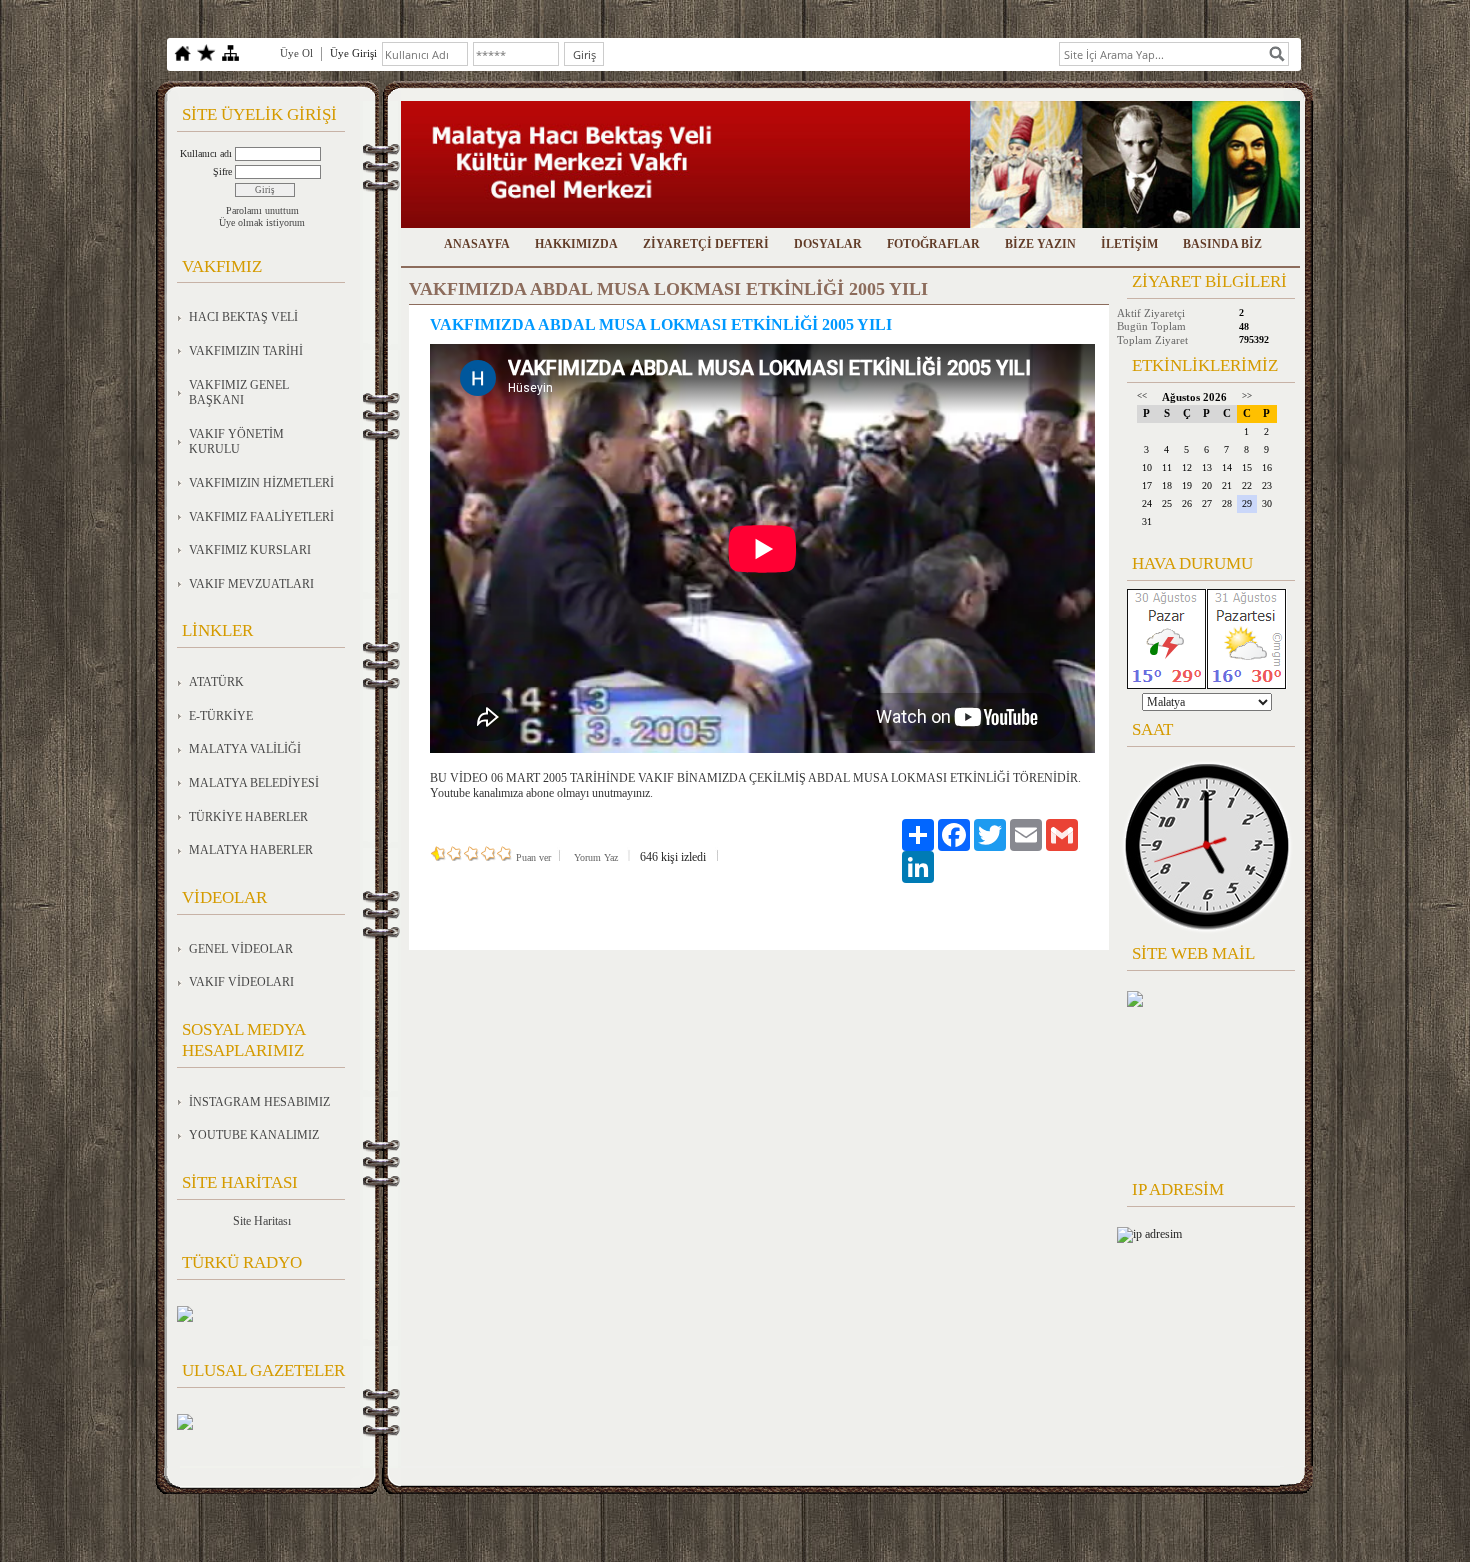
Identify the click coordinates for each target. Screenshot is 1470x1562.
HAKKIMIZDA (576, 244)
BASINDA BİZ (1222, 244)
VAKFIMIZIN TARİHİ (246, 351)
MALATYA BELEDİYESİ (254, 783)
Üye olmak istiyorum (262, 222)
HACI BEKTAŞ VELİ (243, 317)
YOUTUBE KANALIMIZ (254, 1135)
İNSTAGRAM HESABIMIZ (259, 1102)
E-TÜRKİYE (221, 716)
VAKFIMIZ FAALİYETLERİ (261, 517)
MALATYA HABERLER (251, 850)
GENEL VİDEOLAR (241, 949)
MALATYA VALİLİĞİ (245, 749)
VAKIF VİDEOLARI (241, 982)
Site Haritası (262, 1221)
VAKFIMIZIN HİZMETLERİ (261, 483)
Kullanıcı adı (206, 153)
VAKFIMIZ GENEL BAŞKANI (239, 393)
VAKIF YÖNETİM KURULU (236, 442)
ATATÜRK (216, 682)
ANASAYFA (477, 244)
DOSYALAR (828, 244)
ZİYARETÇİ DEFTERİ (706, 244)
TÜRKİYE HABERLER (248, 817)
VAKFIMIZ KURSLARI (250, 550)
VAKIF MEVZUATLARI (251, 584)
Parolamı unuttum (262, 210)
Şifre (222, 171)
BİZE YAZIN (1040, 244)
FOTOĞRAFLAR (933, 244)
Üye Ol (296, 53)
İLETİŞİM (1129, 244)
